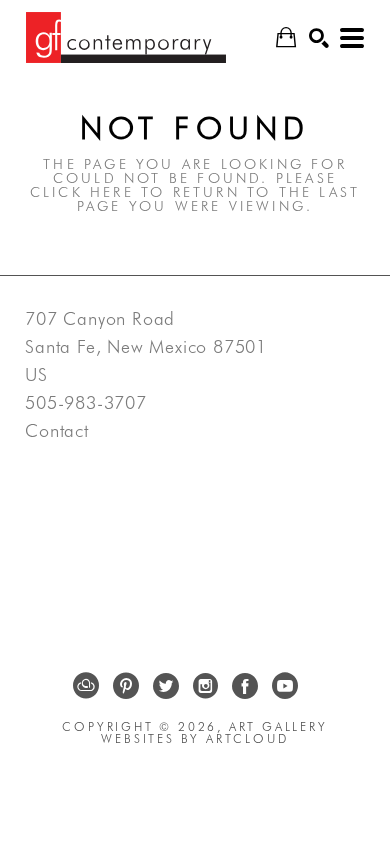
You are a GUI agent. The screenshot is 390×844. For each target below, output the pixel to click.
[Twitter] (166, 686)
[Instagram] (205, 686)
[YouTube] (285, 686)
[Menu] (352, 38)
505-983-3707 (86, 403)
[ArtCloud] (86, 686)
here (112, 192)
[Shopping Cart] (286, 37)
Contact (57, 431)
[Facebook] (245, 686)
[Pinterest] (126, 686)
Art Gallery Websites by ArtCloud (214, 732)
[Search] (319, 38)
